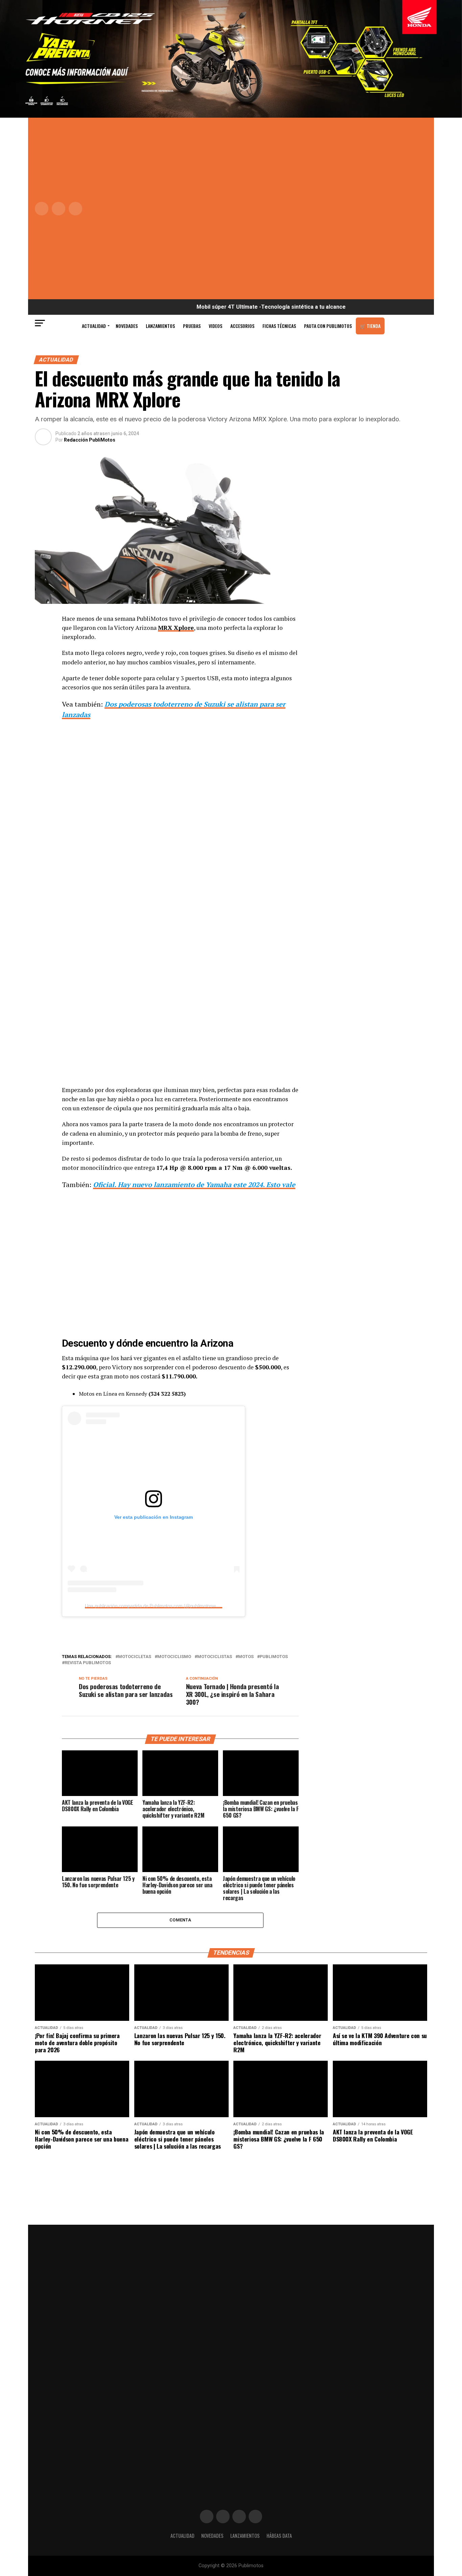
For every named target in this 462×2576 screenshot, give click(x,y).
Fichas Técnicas (279, 326)
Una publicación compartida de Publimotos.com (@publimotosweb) (154, 1606)
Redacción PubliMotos (90, 440)
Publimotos (274, 1657)
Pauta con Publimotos (328, 326)
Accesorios (242, 326)
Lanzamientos (160, 326)
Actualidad (94, 326)
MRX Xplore (176, 628)
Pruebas (192, 326)
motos (246, 1657)
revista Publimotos (88, 1663)
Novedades (127, 326)
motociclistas (215, 1657)
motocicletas (135, 1657)
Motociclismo (174, 1657)
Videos (215, 326)
